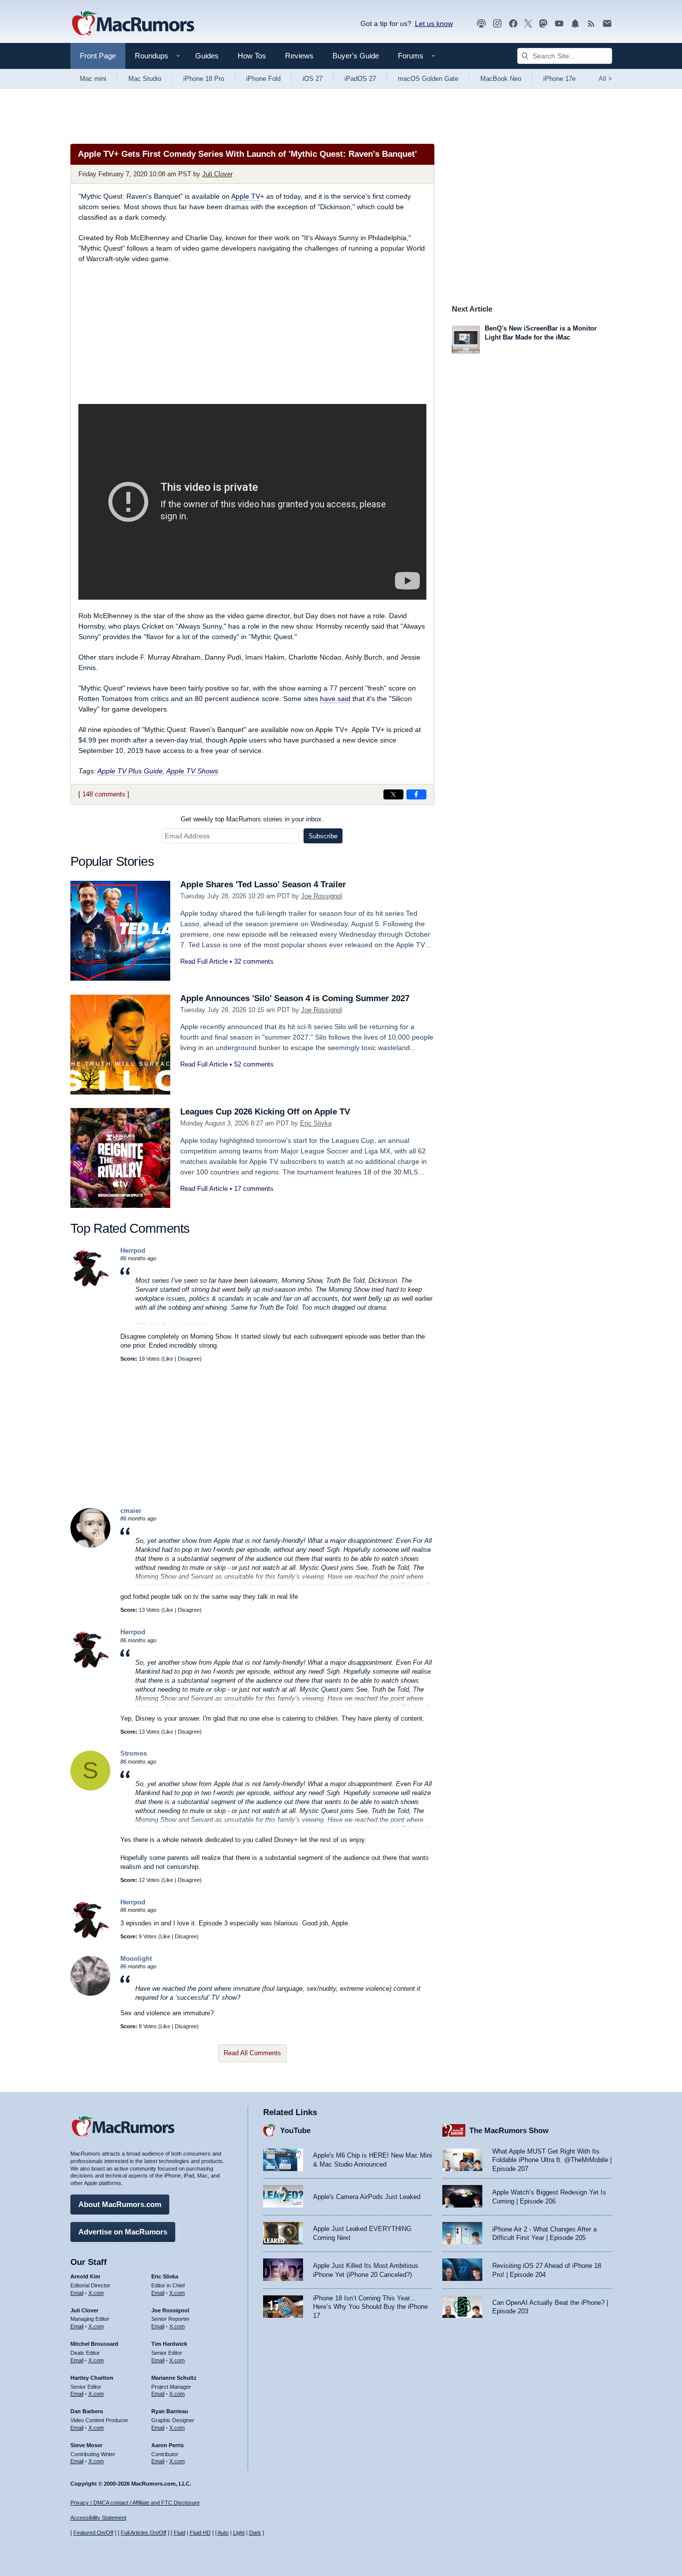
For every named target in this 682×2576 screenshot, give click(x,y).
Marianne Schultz (174, 2378)
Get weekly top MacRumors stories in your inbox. (252, 819)
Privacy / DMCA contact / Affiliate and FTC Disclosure (135, 2503)
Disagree (189, 1359)
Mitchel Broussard (94, 2344)
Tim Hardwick (169, 2344)
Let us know (434, 23)
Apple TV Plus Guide (130, 771)
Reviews (299, 56)
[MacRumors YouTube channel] (559, 24)
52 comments (254, 1064)
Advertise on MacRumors (123, 2232)
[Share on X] (393, 794)
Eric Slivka (316, 1123)
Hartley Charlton (92, 2378)
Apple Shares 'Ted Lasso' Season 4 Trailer (263, 885)
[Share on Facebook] (416, 794)
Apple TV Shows (192, 771)
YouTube (295, 2130)
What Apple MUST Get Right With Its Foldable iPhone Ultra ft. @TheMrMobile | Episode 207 (552, 2160)
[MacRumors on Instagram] (497, 24)
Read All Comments (252, 2053)
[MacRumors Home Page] (133, 24)
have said (335, 699)
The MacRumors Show (509, 2130)
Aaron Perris (168, 2445)
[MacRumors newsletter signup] (607, 24)
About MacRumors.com (120, 2204)
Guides (207, 56)
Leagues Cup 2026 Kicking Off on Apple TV (265, 1112)
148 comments (104, 794)
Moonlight (136, 1959)
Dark (255, 2533)
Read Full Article (204, 961)
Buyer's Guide (356, 56)
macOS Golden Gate (428, 79)
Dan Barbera (87, 2411)
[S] (90, 1788)
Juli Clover (217, 174)
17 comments (254, 1189)
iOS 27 (313, 79)
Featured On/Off (93, 2533)
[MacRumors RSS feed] (591, 24)
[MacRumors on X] (528, 24)
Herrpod (133, 1251)
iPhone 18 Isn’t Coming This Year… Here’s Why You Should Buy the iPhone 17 (370, 2307)
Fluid (179, 2533)
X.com (96, 2293)
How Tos (252, 56)
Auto (223, 2533)
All (605, 79)
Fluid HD (200, 2533)
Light (239, 2533)
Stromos (134, 1753)
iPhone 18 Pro (204, 79)
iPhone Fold (263, 79)
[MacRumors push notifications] (575, 24)
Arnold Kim (85, 2276)
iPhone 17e (559, 79)
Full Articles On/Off (144, 2533)
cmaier (131, 1511)
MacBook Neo (501, 79)
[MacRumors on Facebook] (513, 24)
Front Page (98, 56)
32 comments (254, 961)
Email (77, 2293)
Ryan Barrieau (170, 2411)
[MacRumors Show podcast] (481, 24)
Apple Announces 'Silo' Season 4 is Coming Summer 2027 (295, 998)
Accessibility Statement (98, 2518)
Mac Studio (145, 79)
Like (168, 1359)
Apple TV (246, 196)
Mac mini (93, 79)
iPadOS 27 (360, 79)
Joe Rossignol (322, 896)
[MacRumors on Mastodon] (543, 24)
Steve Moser (86, 2445)
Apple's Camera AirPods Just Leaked (367, 2197)
